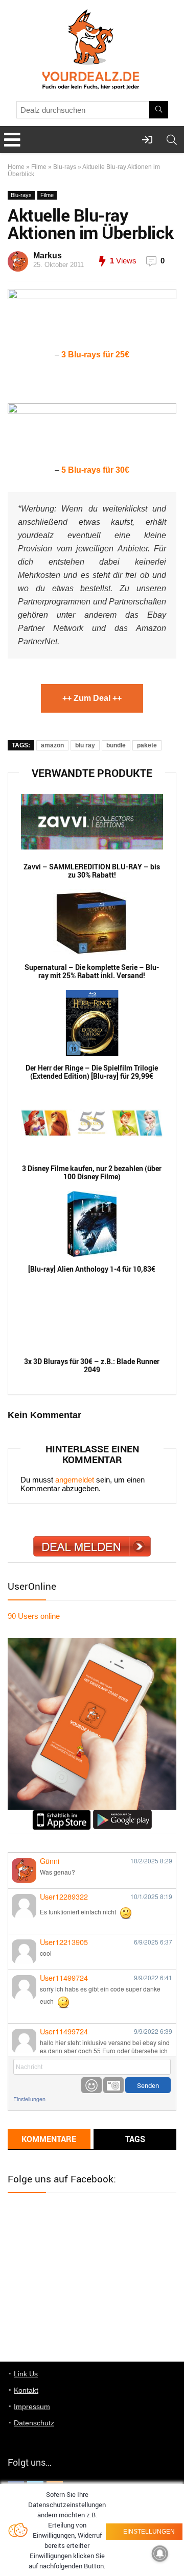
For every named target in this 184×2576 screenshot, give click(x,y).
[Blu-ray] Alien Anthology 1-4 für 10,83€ (92, 1269)
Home (16, 167)
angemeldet (75, 1480)
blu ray (85, 745)
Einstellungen (29, 2099)
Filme (39, 167)
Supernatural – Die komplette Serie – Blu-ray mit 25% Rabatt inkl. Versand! (92, 971)
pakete (147, 745)
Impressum (32, 2407)
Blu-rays (65, 167)
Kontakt (26, 2390)
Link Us (26, 2374)
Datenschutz (34, 2423)
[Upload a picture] (113, 2085)
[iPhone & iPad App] (62, 1814)
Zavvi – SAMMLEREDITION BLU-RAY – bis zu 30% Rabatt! (92, 871)
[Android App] (122, 1814)
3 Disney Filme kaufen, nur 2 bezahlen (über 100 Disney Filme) (92, 1173)
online (34, 1616)
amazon (52, 745)
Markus (48, 256)
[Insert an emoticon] (91, 2085)
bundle (116, 745)
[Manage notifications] (160, 2554)
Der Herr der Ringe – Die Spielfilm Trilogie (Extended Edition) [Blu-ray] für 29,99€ (92, 1072)
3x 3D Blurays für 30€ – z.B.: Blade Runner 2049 (92, 1366)
